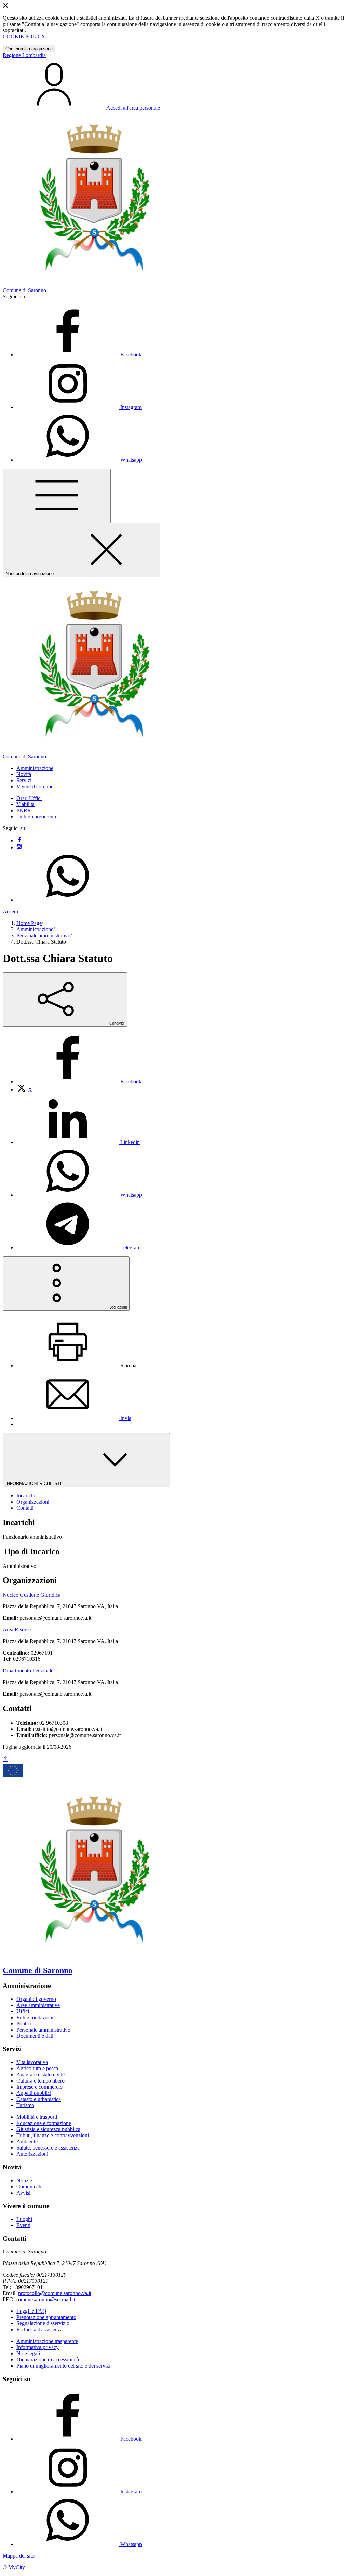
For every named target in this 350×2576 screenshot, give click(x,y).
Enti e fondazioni (35, 2017)
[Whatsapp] (68, 900)
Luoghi (24, 2219)
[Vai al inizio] (5, 1759)
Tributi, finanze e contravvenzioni (53, 2135)
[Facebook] (19, 840)
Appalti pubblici (34, 2093)
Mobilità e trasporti (37, 2117)
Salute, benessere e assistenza (48, 2148)
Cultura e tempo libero (41, 2081)
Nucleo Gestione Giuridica (32, 1595)
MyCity (17, 2567)
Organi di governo (36, 1999)
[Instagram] (19, 847)
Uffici (23, 2011)
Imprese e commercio (39, 2087)
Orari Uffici (29, 798)
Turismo (25, 2105)
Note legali (28, 2353)
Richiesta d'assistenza (39, 2329)
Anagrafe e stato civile (41, 2075)
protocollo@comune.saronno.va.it (55, 2293)
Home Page (29, 923)
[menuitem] (79, 1081)
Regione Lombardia (24, 55)
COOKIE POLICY (24, 36)
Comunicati (29, 2187)
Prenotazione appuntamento (46, 2317)
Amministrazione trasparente (47, 2341)
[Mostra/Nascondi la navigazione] (57, 496)
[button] (35, 768)
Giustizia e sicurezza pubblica (48, 2129)
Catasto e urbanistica (39, 2099)
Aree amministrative (38, 2005)
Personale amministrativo (43, 936)
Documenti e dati (35, 2036)
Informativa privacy (38, 2347)
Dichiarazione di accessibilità (48, 2360)
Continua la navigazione (29, 49)
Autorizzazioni (32, 2154)
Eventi (23, 2225)
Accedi (10, 912)
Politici (24, 2024)
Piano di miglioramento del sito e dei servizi (63, 2366)
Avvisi (23, 2193)
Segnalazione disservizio (43, 2323)
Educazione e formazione (44, 2123)
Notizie (24, 2180)
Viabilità (25, 804)
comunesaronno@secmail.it (45, 2299)
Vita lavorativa (32, 2062)
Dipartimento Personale (28, 1671)
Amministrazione (35, 929)
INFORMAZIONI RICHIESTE (35, 1484)
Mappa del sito (19, 2556)
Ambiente (27, 2141)
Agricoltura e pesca (37, 2068)
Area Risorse (17, 1630)
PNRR (24, 810)
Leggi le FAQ (31, 2311)
